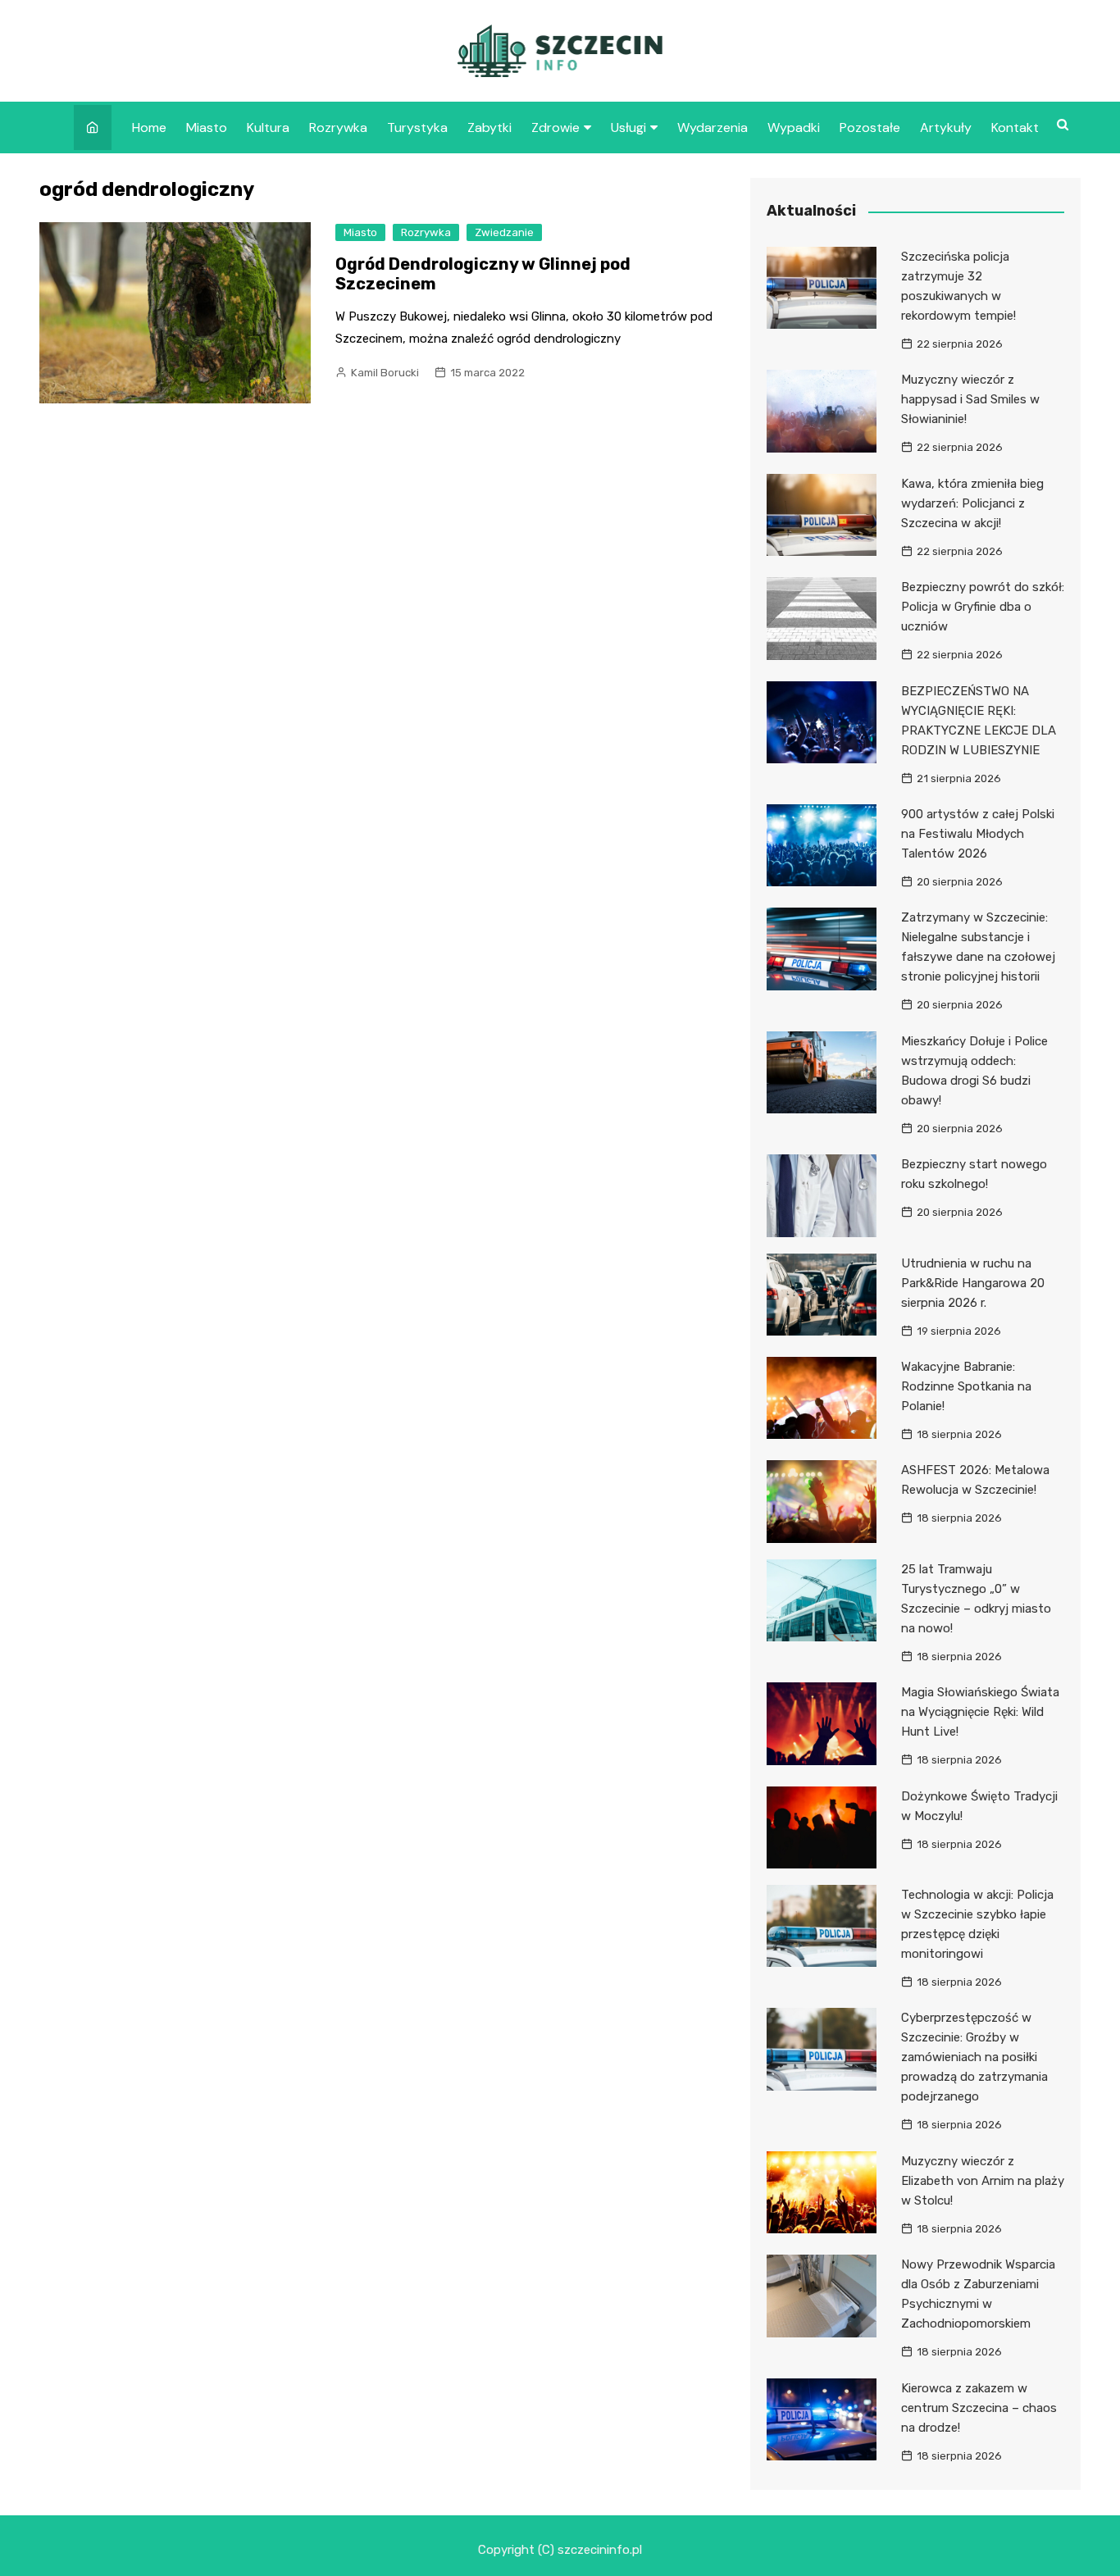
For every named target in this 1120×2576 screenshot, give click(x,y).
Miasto (207, 127)
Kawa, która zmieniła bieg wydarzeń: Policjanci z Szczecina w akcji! (972, 503)
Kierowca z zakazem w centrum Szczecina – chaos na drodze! (979, 2408)
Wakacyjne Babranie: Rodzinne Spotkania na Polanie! (966, 1386)
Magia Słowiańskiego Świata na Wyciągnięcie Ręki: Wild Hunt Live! (980, 1712)
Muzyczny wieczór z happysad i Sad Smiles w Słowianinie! (970, 399)
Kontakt (1015, 127)
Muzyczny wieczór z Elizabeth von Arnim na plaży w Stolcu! (983, 2181)
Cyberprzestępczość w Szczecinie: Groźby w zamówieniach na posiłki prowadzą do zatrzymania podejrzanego (974, 2057)
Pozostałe (870, 127)
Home (149, 127)
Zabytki (489, 127)
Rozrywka (338, 127)
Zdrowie (555, 127)
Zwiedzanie (504, 232)
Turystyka (417, 127)
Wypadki (794, 127)
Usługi (628, 127)
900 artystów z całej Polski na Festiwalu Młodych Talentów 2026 (978, 834)
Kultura (268, 127)
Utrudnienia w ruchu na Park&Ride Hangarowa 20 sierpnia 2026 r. (973, 1283)
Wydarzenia (713, 127)
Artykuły (946, 127)
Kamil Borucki (385, 373)
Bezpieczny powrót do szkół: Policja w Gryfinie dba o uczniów (983, 607)
